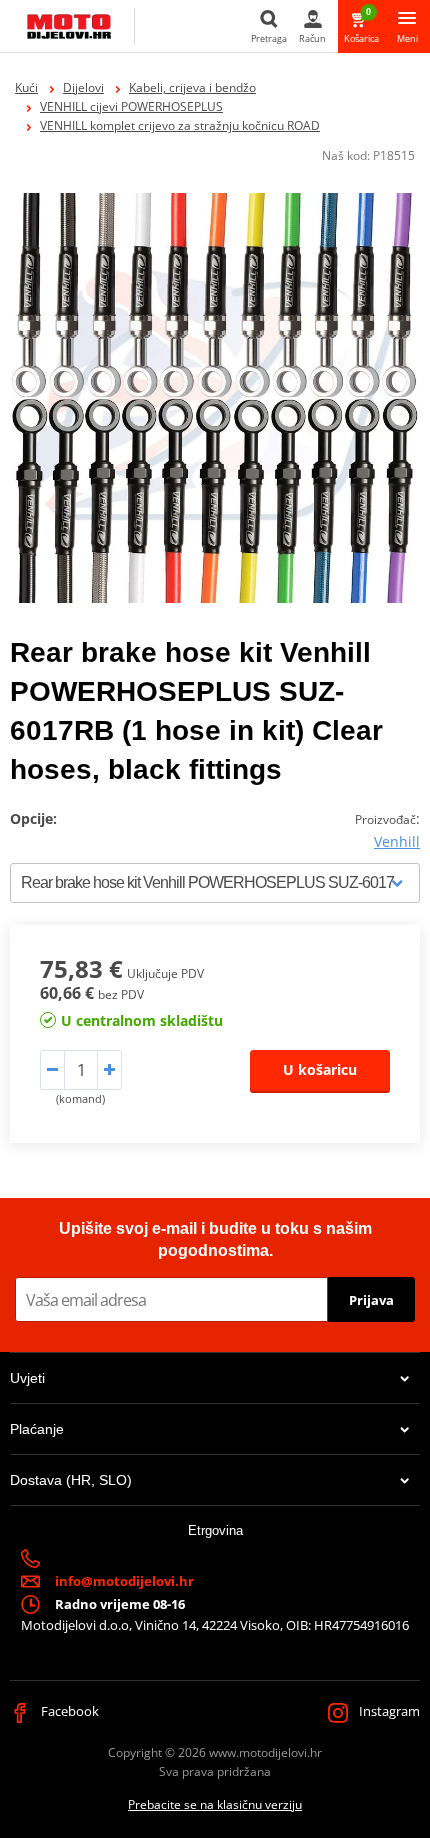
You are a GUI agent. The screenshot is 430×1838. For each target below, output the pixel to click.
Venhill (397, 841)
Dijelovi (83, 87)
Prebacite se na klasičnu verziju (215, 1804)
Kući (26, 87)
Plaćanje (37, 1429)
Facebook (68, 1711)
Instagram (388, 1711)
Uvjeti (27, 1378)
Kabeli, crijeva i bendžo (192, 87)
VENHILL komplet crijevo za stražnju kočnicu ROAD (180, 125)
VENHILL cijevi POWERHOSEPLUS (131, 106)
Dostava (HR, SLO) (71, 1480)
